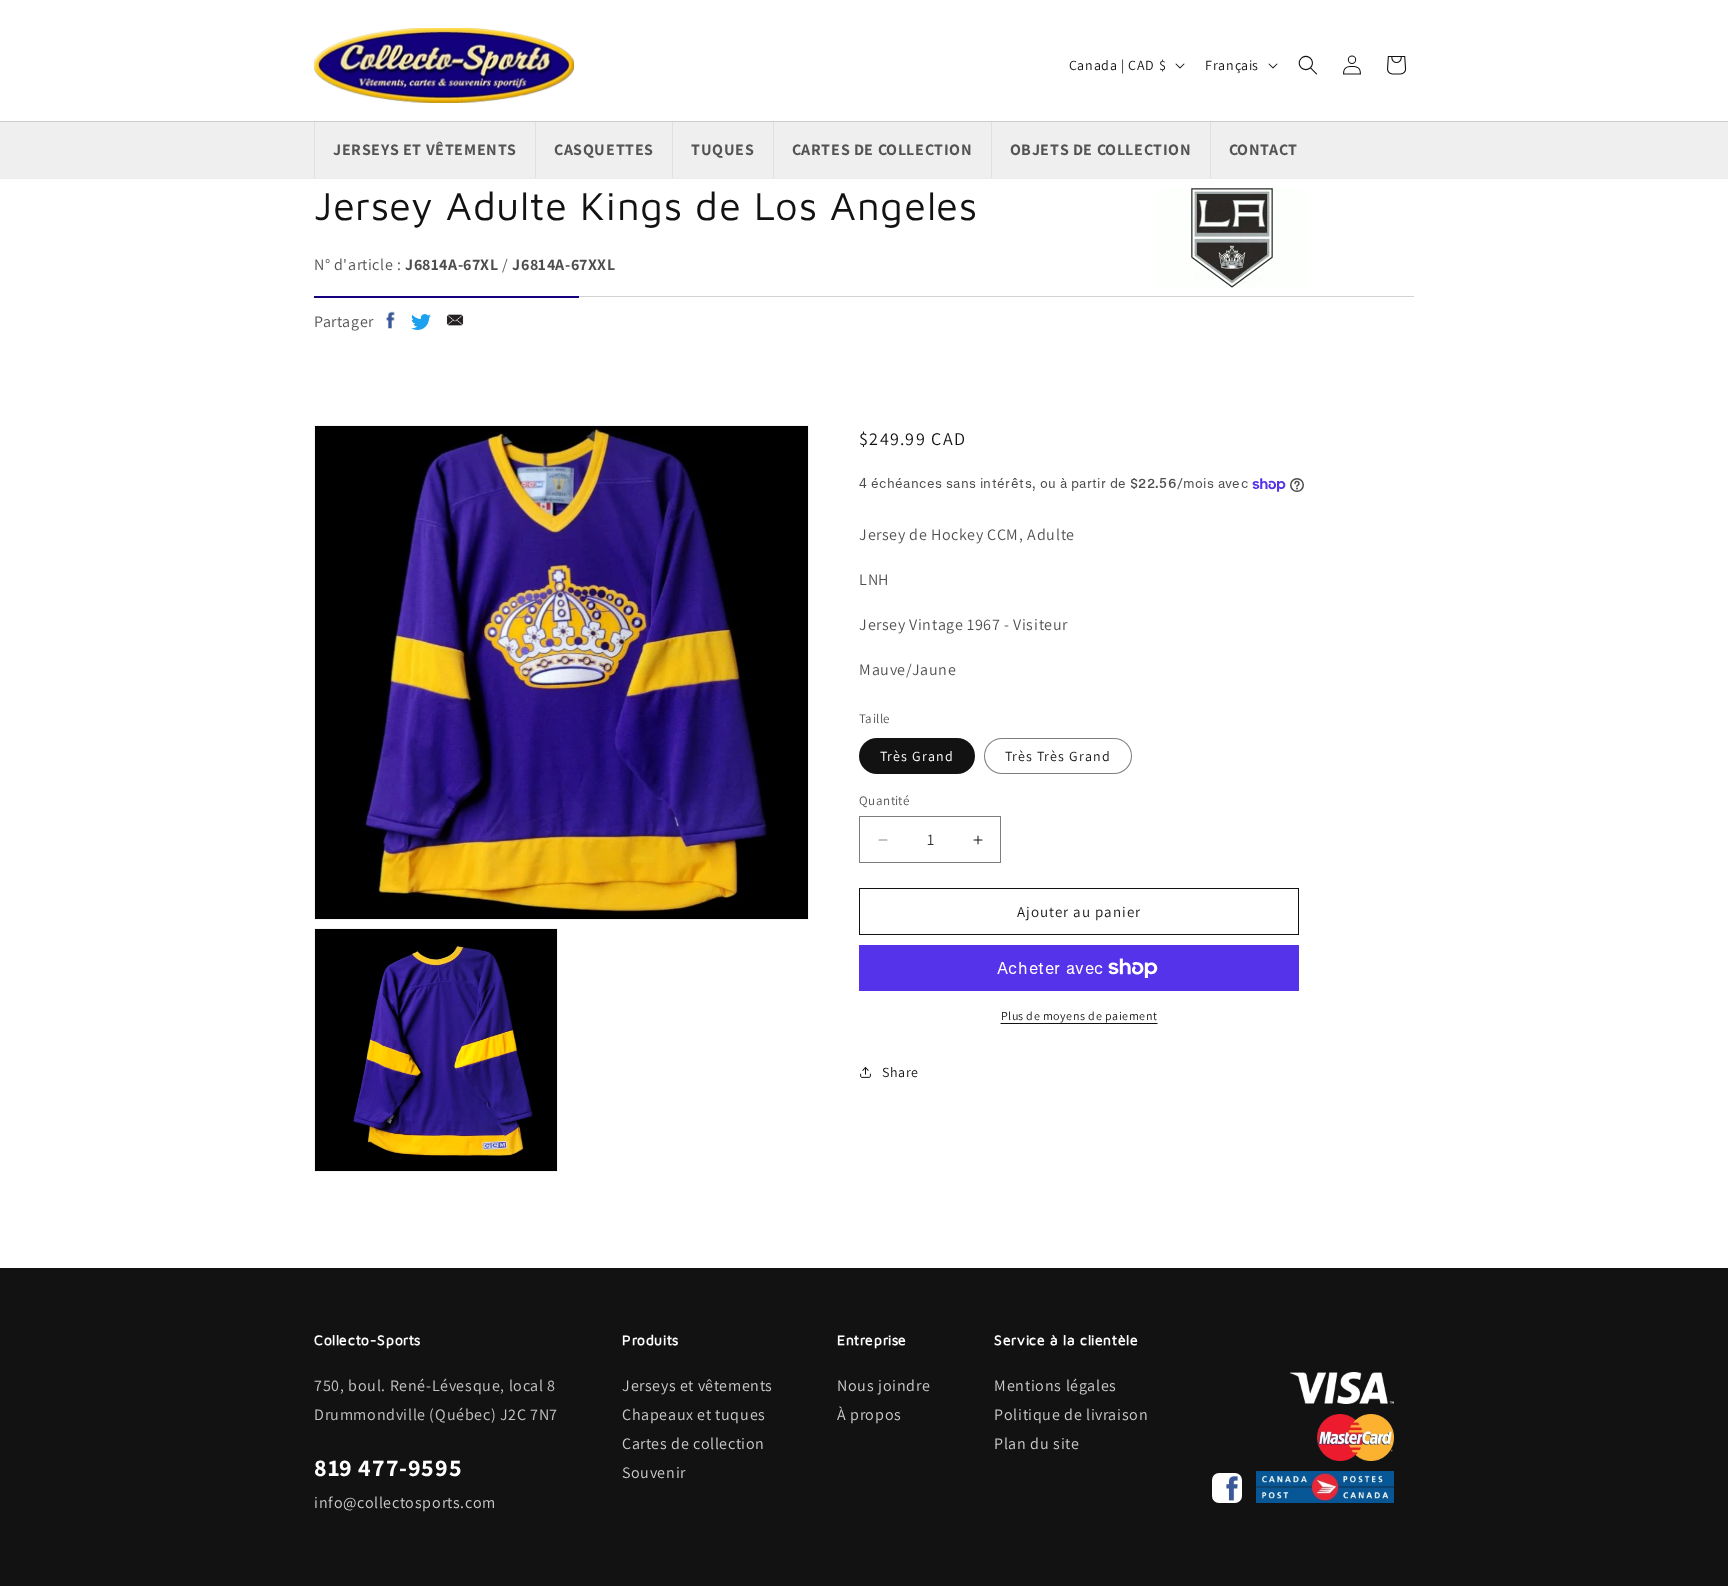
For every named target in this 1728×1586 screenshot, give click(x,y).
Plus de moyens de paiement (1079, 1015)
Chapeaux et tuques (694, 1414)
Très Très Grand (1058, 756)
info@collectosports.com (405, 1502)
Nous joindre (883, 1385)
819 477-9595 (388, 1467)
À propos (869, 1414)
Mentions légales (1055, 1385)
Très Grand (917, 756)
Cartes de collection (693, 1443)
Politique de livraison (1071, 1414)
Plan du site (1036, 1443)
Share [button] (900, 1072)
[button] (1308, 65)
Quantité (884, 800)
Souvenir (654, 1472)
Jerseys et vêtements (697, 1385)
